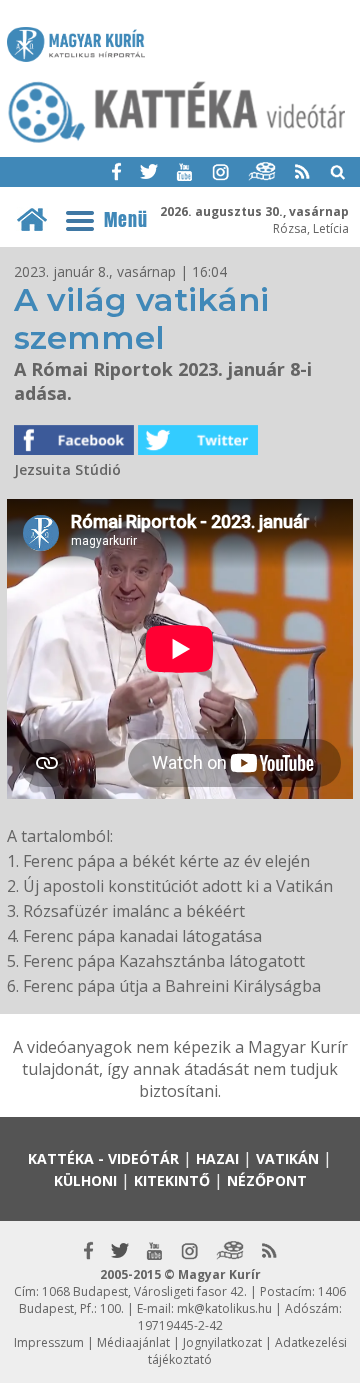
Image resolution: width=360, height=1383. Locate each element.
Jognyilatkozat (222, 1342)
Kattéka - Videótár (103, 1158)
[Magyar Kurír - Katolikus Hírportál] (177, 141)
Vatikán (287, 1158)
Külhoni (85, 1180)
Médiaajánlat (133, 1342)
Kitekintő (172, 1180)
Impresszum (49, 1342)
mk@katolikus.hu (224, 1308)
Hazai (217, 1158)
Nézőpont (267, 1180)
